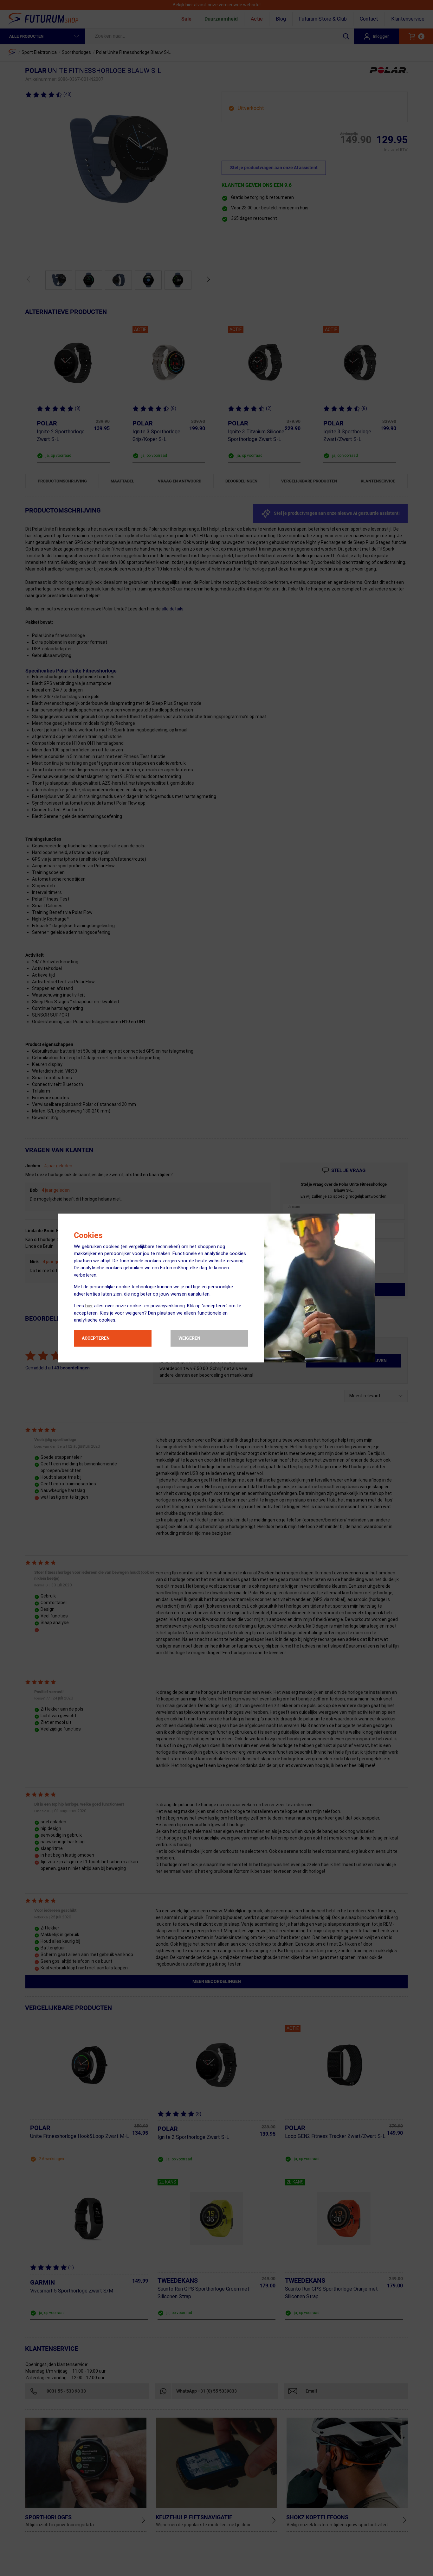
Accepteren (96, 1338)
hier (89, 1306)
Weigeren (189, 1338)
